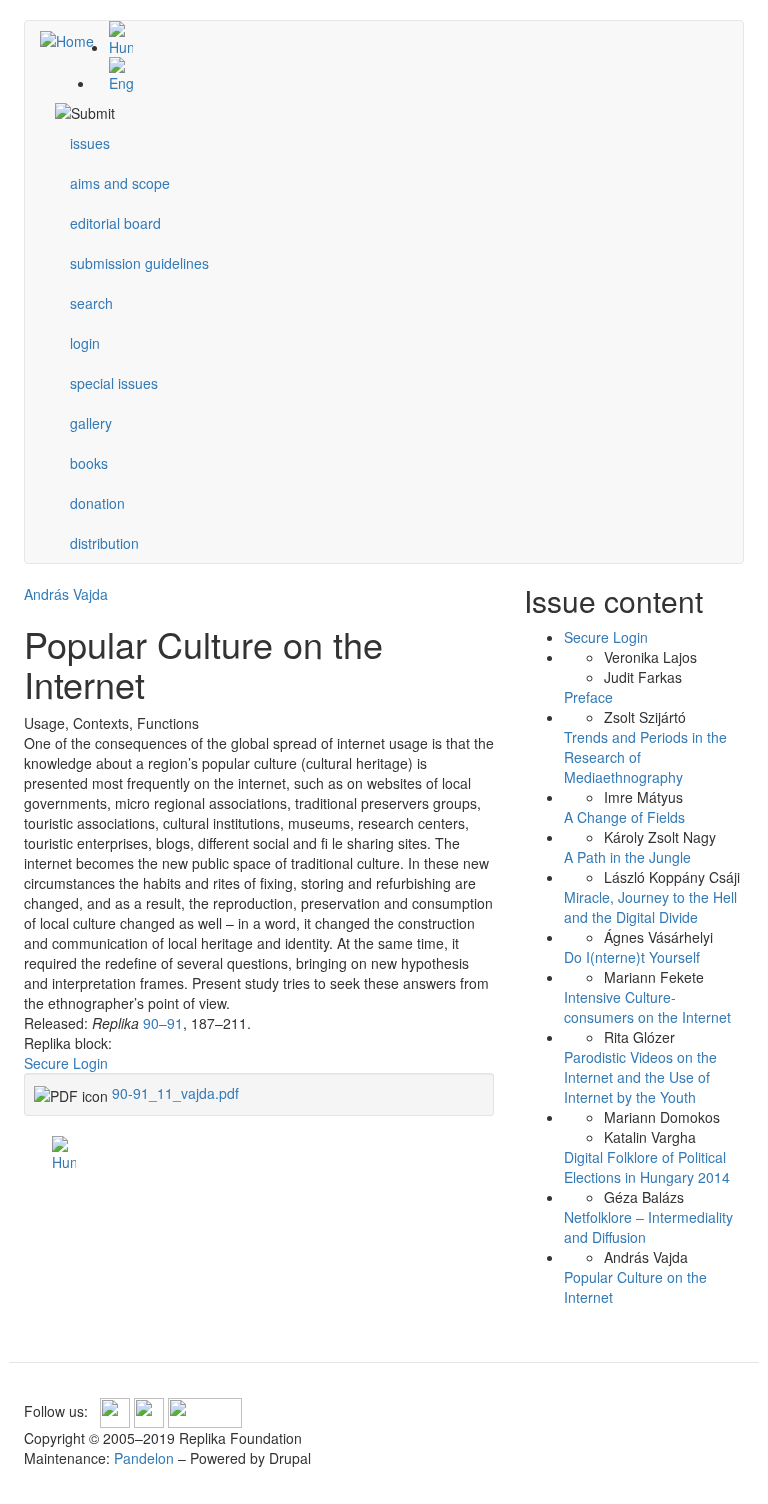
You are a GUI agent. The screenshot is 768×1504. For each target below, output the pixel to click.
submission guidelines (139, 263)
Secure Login (66, 1063)
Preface (588, 697)
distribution (104, 543)
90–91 (163, 1023)
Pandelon (144, 1458)
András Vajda (66, 594)
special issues (114, 383)
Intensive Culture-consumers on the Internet (647, 1007)
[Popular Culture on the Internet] (404, 75)
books (89, 463)
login (85, 343)
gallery (91, 423)
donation (97, 503)
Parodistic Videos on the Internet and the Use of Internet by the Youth (640, 1077)
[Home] (74, 40)
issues (90, 143)
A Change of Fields (624, 817)
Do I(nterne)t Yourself (632, 957)
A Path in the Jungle (627, 857)
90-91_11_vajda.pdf (175, 1093)
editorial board (115, 223)
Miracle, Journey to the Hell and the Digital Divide (650, 907)
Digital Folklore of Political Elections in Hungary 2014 (647, 1167)
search (91, 303)
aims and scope (120, 183)
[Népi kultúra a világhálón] (404, 39)
